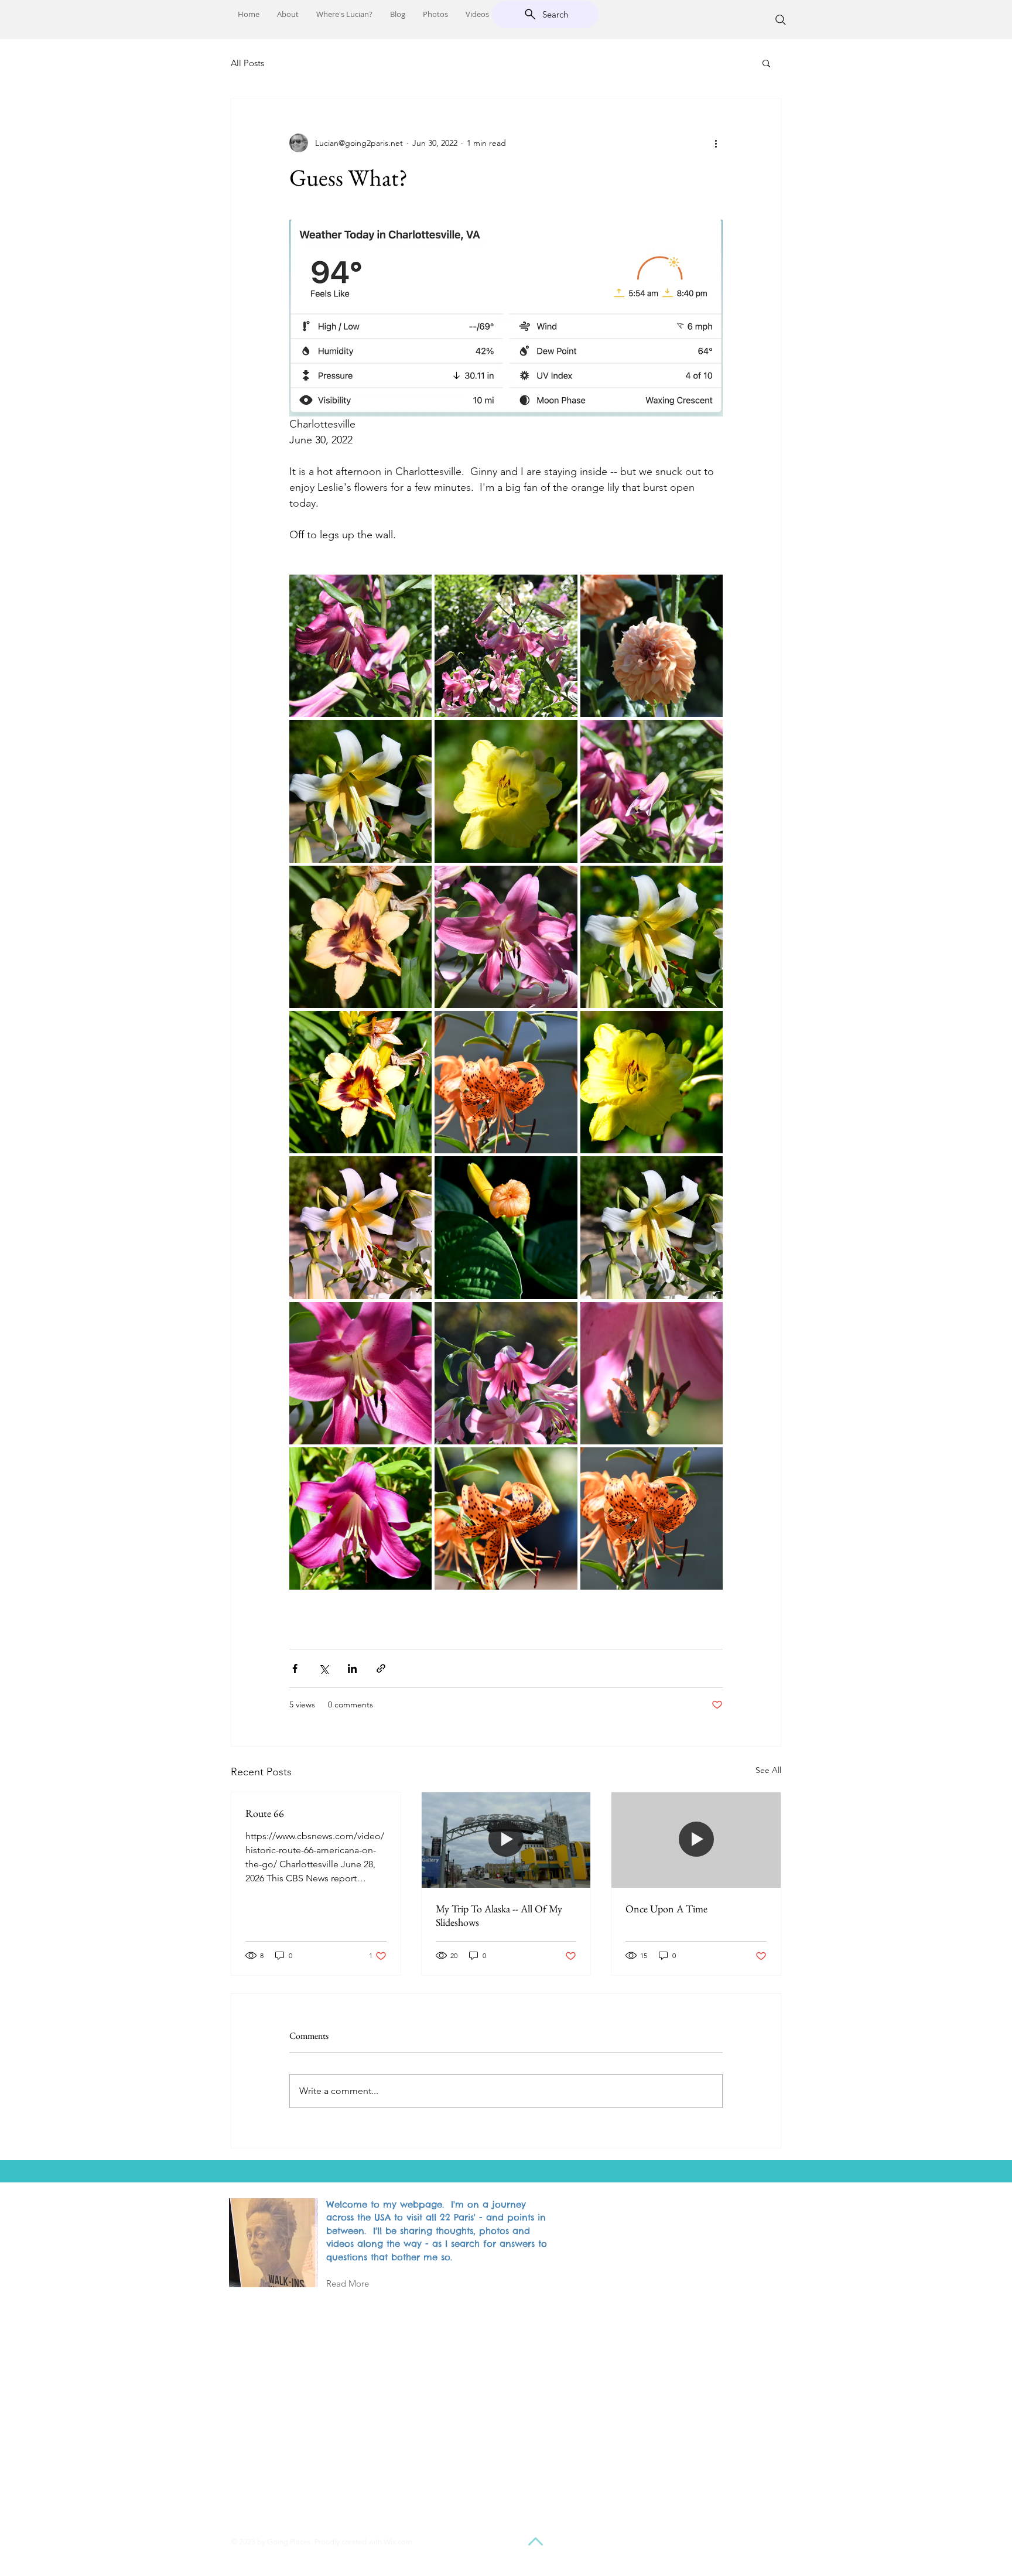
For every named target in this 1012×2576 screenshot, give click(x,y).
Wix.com (398, 2542)
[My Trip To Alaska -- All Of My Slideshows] (506, 1840)
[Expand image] (360, 646)
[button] (766, 63)
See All (768, 1770)
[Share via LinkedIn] (352, 1668)
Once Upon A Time (666, 1909)
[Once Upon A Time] (696, 1840)
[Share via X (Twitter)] (324, 1668)
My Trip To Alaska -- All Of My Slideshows (499, 1915)
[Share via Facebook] (295, 1668)
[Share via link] (381, 1668)
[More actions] (716, 143)
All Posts (247, 63)
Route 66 (265, 1813)
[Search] (781, 20)
